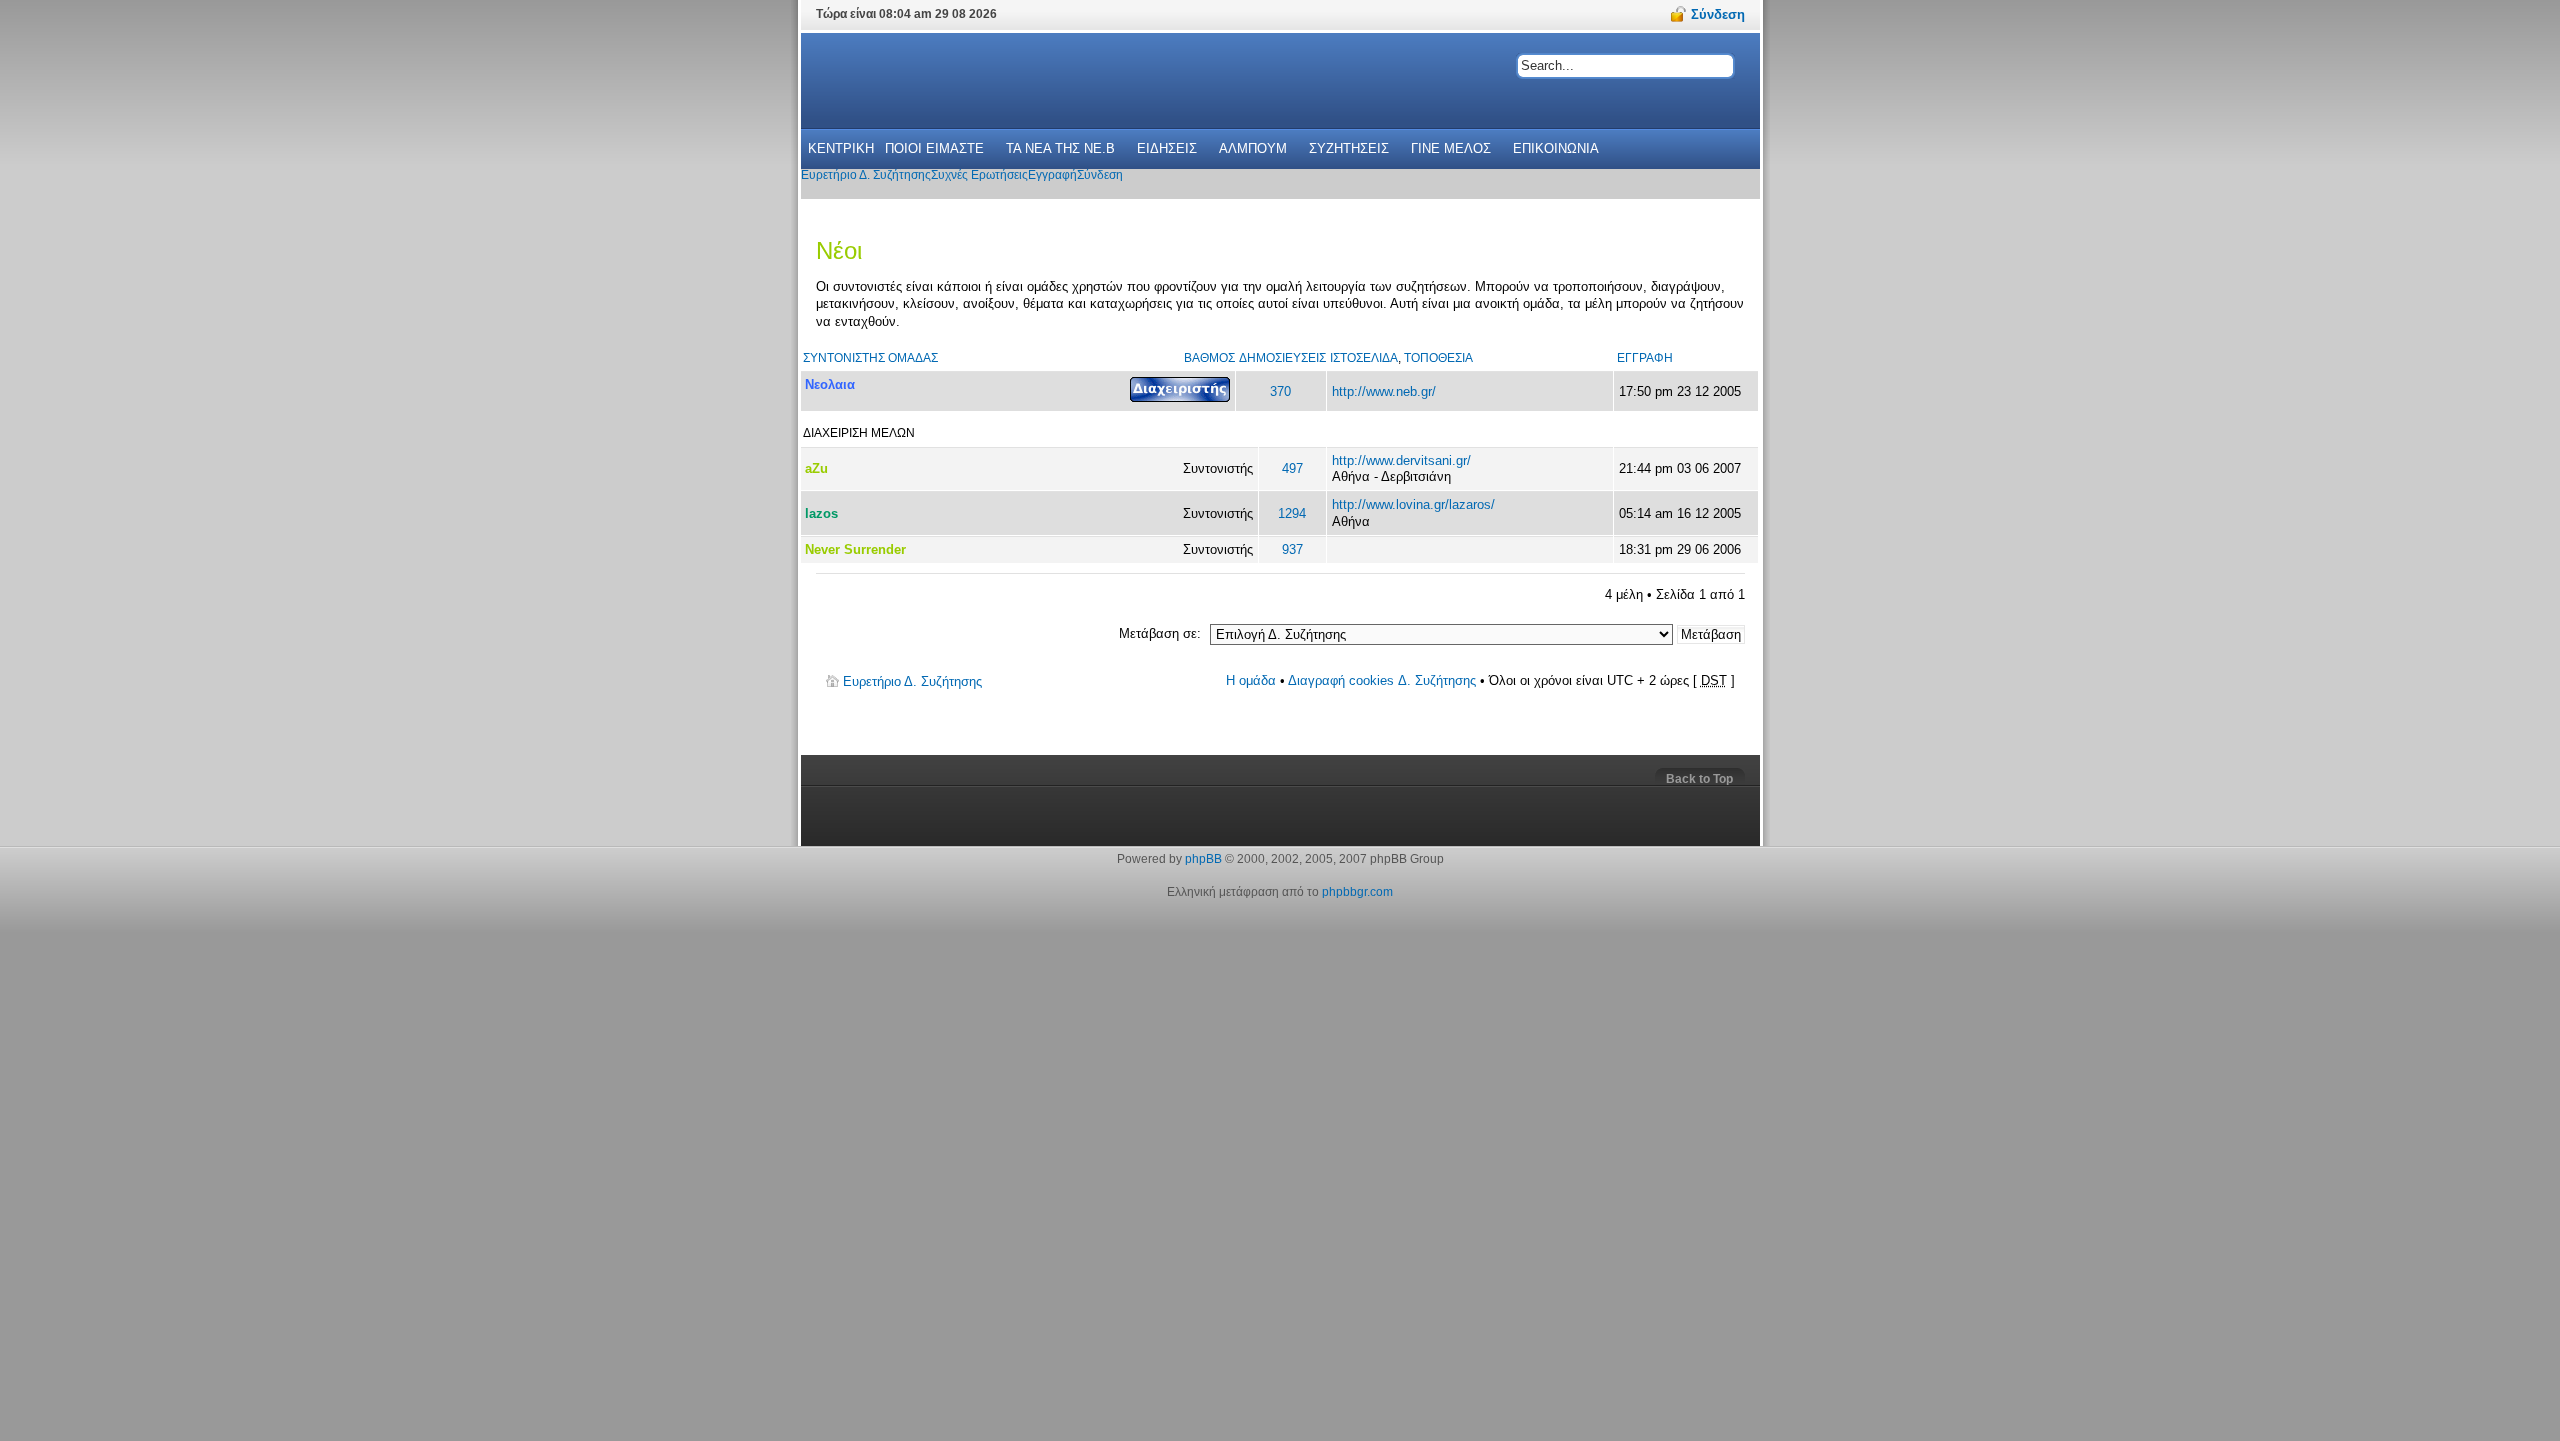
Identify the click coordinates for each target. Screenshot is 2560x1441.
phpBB (1203, 859)
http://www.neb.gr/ (1384, 391)
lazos (821, 513)
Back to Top (1699, 779)
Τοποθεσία (1438, 358)
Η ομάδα (1251, 680)
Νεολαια (830, 384)
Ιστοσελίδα (1364, 358)
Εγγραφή (1645, 358)
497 (1292, 468)
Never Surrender (855, 549)
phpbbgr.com (1357, 892)
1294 (1292, 513)
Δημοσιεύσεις (1282, 358)
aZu (816, 468)
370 (1280, 391)
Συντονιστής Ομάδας (870, 358)
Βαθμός (1209, 358)
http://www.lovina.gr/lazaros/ (1413, 504)
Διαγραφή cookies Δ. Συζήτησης (1382, 680)
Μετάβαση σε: (1160, 633)
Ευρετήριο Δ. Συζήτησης (912, 681)
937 (1292, 549)
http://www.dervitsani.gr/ (1401, 460)
